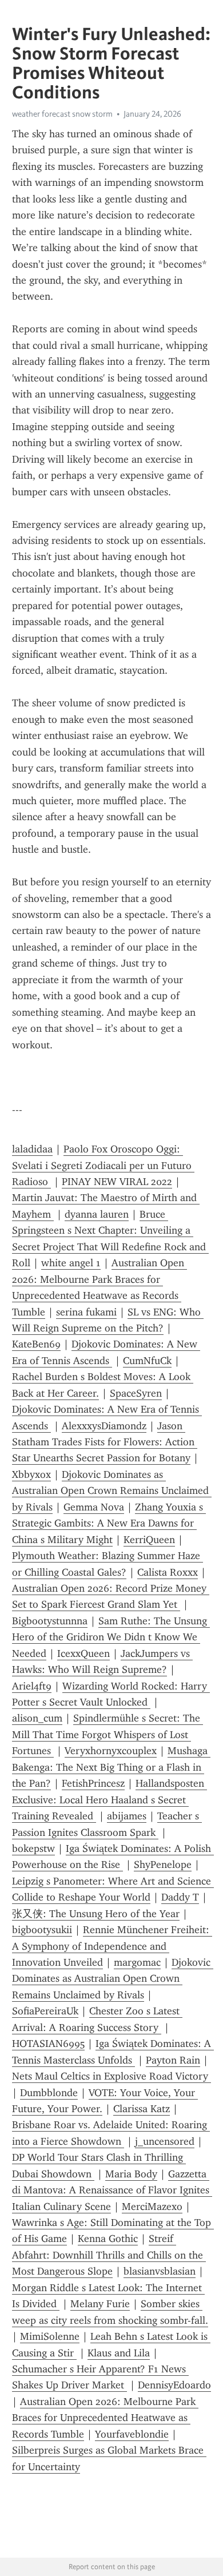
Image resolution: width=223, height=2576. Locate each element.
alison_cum (37, 1718)
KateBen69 (36, 1344)
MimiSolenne (50, 2336)
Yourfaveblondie (132, 2434)
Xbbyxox (31, 1474)
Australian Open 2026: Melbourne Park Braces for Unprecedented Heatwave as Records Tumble (105, 2418)
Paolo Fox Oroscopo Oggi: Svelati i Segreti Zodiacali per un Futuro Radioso (103, 1165)
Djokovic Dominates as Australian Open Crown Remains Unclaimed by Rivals (112, 1491)
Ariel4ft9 (32, 1686)
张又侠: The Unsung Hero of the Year (96, 1914)
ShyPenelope (163, 1865)
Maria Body (131, 2174)
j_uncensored (165, 2141)
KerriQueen (149, 1540)
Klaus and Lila (119, 2353)
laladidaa (32, 1149)
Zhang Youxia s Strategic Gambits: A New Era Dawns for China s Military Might (109, 1523)
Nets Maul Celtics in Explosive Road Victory (111, 2076)
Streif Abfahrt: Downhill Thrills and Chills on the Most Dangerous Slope (109, 2255)
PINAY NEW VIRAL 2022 (117, 1182)
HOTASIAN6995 (48, 2044)
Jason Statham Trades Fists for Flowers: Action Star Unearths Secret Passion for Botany (105, 1442)
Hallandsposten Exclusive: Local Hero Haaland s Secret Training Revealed (109, 1800)
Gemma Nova (94, 1507)
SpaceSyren (136, 1393)
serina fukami (86, 1312)
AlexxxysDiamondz (104, 1426)
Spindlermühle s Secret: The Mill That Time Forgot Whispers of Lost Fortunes (107, 1734)
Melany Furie (100, 2304)
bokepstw (33, 1848)
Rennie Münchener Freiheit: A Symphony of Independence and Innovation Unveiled (112, 1946)
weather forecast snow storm (62, 114)
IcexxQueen (83, 1653)
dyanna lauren (97, 1214)
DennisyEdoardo (174, 2385)
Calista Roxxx (168, 1572)
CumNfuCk (147, 1361)
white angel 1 (71, 1263)
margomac (137, 1962)
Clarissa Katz (142, 2109)
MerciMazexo (152, 2207)
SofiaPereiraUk (45, 2011)
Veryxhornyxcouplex (111, 1751)
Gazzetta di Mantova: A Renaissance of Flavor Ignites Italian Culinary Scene (112, 2190)
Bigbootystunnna (50, 1621)
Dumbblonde (49, 2093)
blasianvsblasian (160, 2271)
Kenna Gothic (108, 2239)
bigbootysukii (42, 1930)
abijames (127, 1816)
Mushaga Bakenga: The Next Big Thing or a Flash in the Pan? (111, 1767)
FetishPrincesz (93, 1783)
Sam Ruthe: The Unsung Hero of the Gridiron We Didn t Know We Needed (111, 1637)
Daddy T (180, 1897)
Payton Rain (173, 2060)
